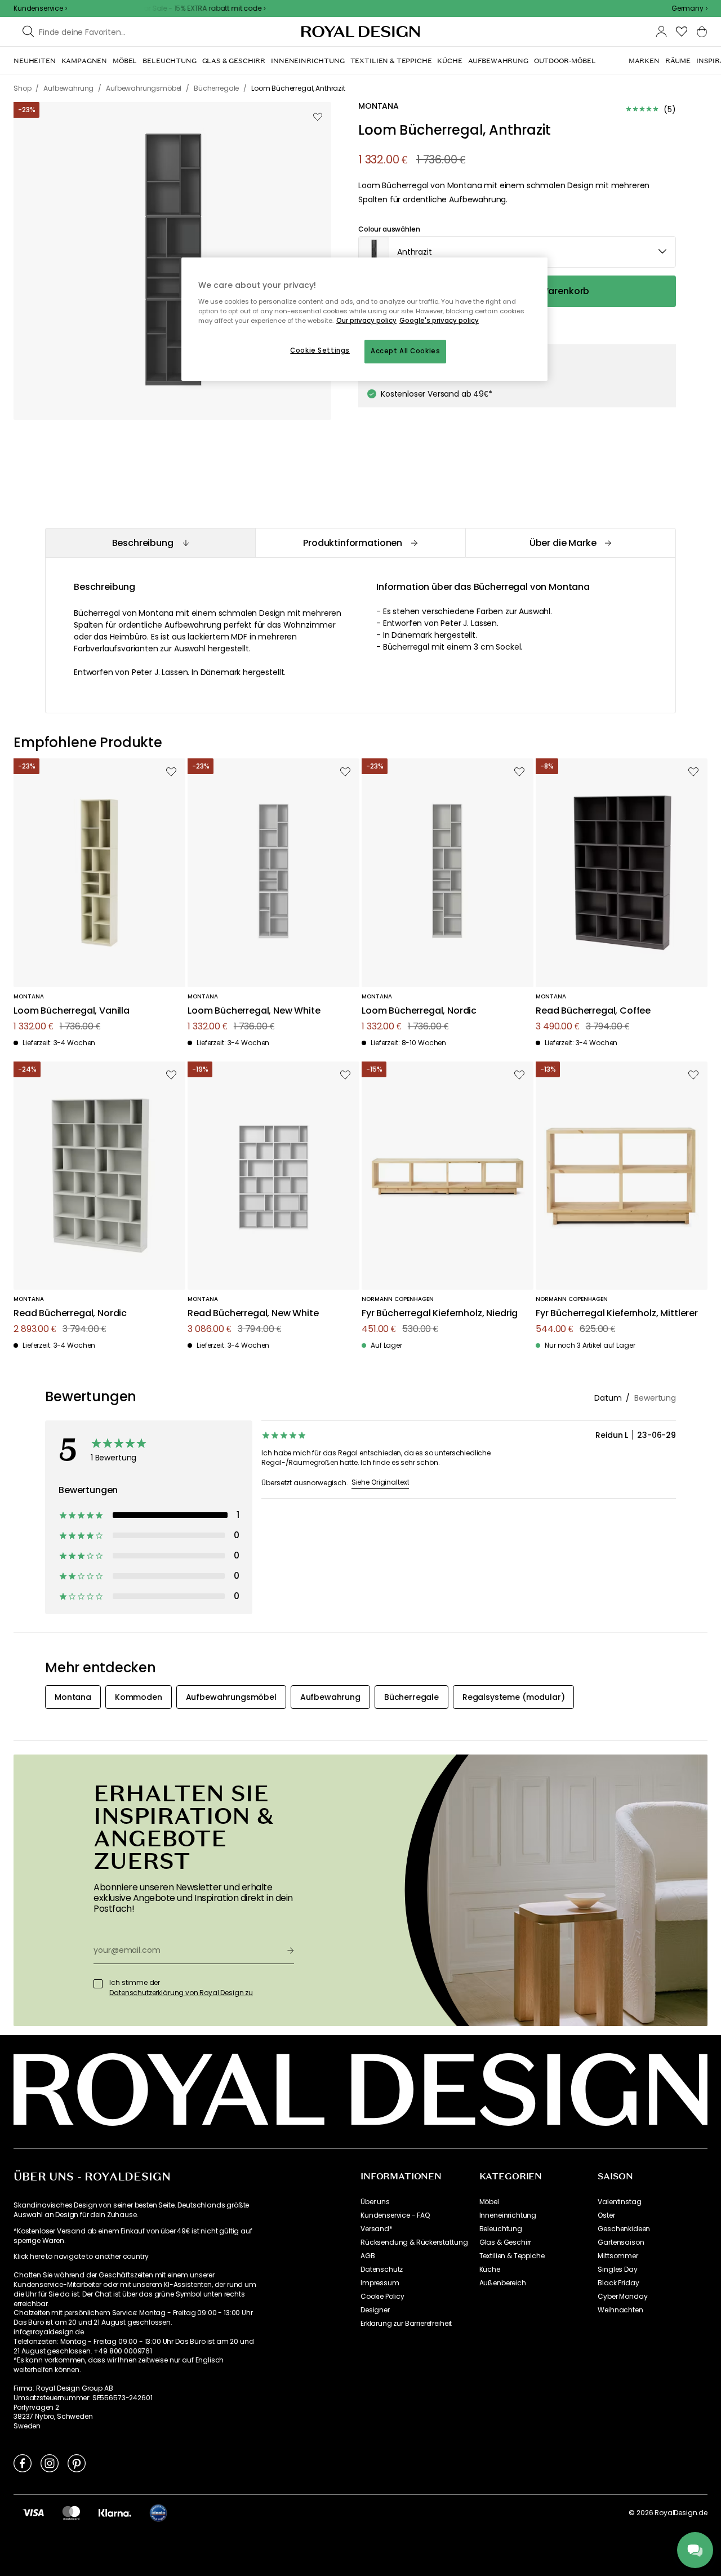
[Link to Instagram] (50, 2463)
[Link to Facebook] (23, 2463)
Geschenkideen (624, 2229)
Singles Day (617, 2269)
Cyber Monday (622, 2297)
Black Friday (618, 2283)
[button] (689, 8)
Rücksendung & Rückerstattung (414, 2242)
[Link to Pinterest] (77, 2463)
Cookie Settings (320, 350)
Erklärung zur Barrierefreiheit (406, 2324)
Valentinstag (619, 2202)
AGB (368, 2256)
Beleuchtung (501, 2229)
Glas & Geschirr (506, 2242)
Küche (490, 2269)
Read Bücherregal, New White (253, 1314)
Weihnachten (620, 2310)
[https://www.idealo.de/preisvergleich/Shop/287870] (158, 2513)
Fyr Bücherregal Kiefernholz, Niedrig (440, 1314)
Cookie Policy (382, 2297)
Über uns (375, 2202)
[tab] (150, 543)
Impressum (380, 2283)
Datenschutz (382, 2269)
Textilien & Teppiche (512, 2256)
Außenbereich (503, 2283)
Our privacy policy (366, 321)
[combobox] (689, 8)
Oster (606, 2215)
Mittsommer (618, 2256)
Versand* (377, 2229)
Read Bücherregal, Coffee (593, 1011)
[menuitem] (35, 61)
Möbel (489, 2202)
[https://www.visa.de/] (33, 2512)
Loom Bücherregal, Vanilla (72, 1011)
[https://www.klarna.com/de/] (115, 2512)
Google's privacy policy (439, 321)
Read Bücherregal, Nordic (70, 1314)
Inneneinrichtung (508, 2215)
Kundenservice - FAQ (395, 2215)
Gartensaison (621, 2242)
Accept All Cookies (405, 351)
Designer (375, 2310)
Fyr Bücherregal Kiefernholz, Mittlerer (617, 1314)
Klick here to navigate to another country (81, 2257)
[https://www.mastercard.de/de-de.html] (71, 2512)
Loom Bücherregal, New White (254, 1011)
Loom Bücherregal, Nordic (419, 1011)
